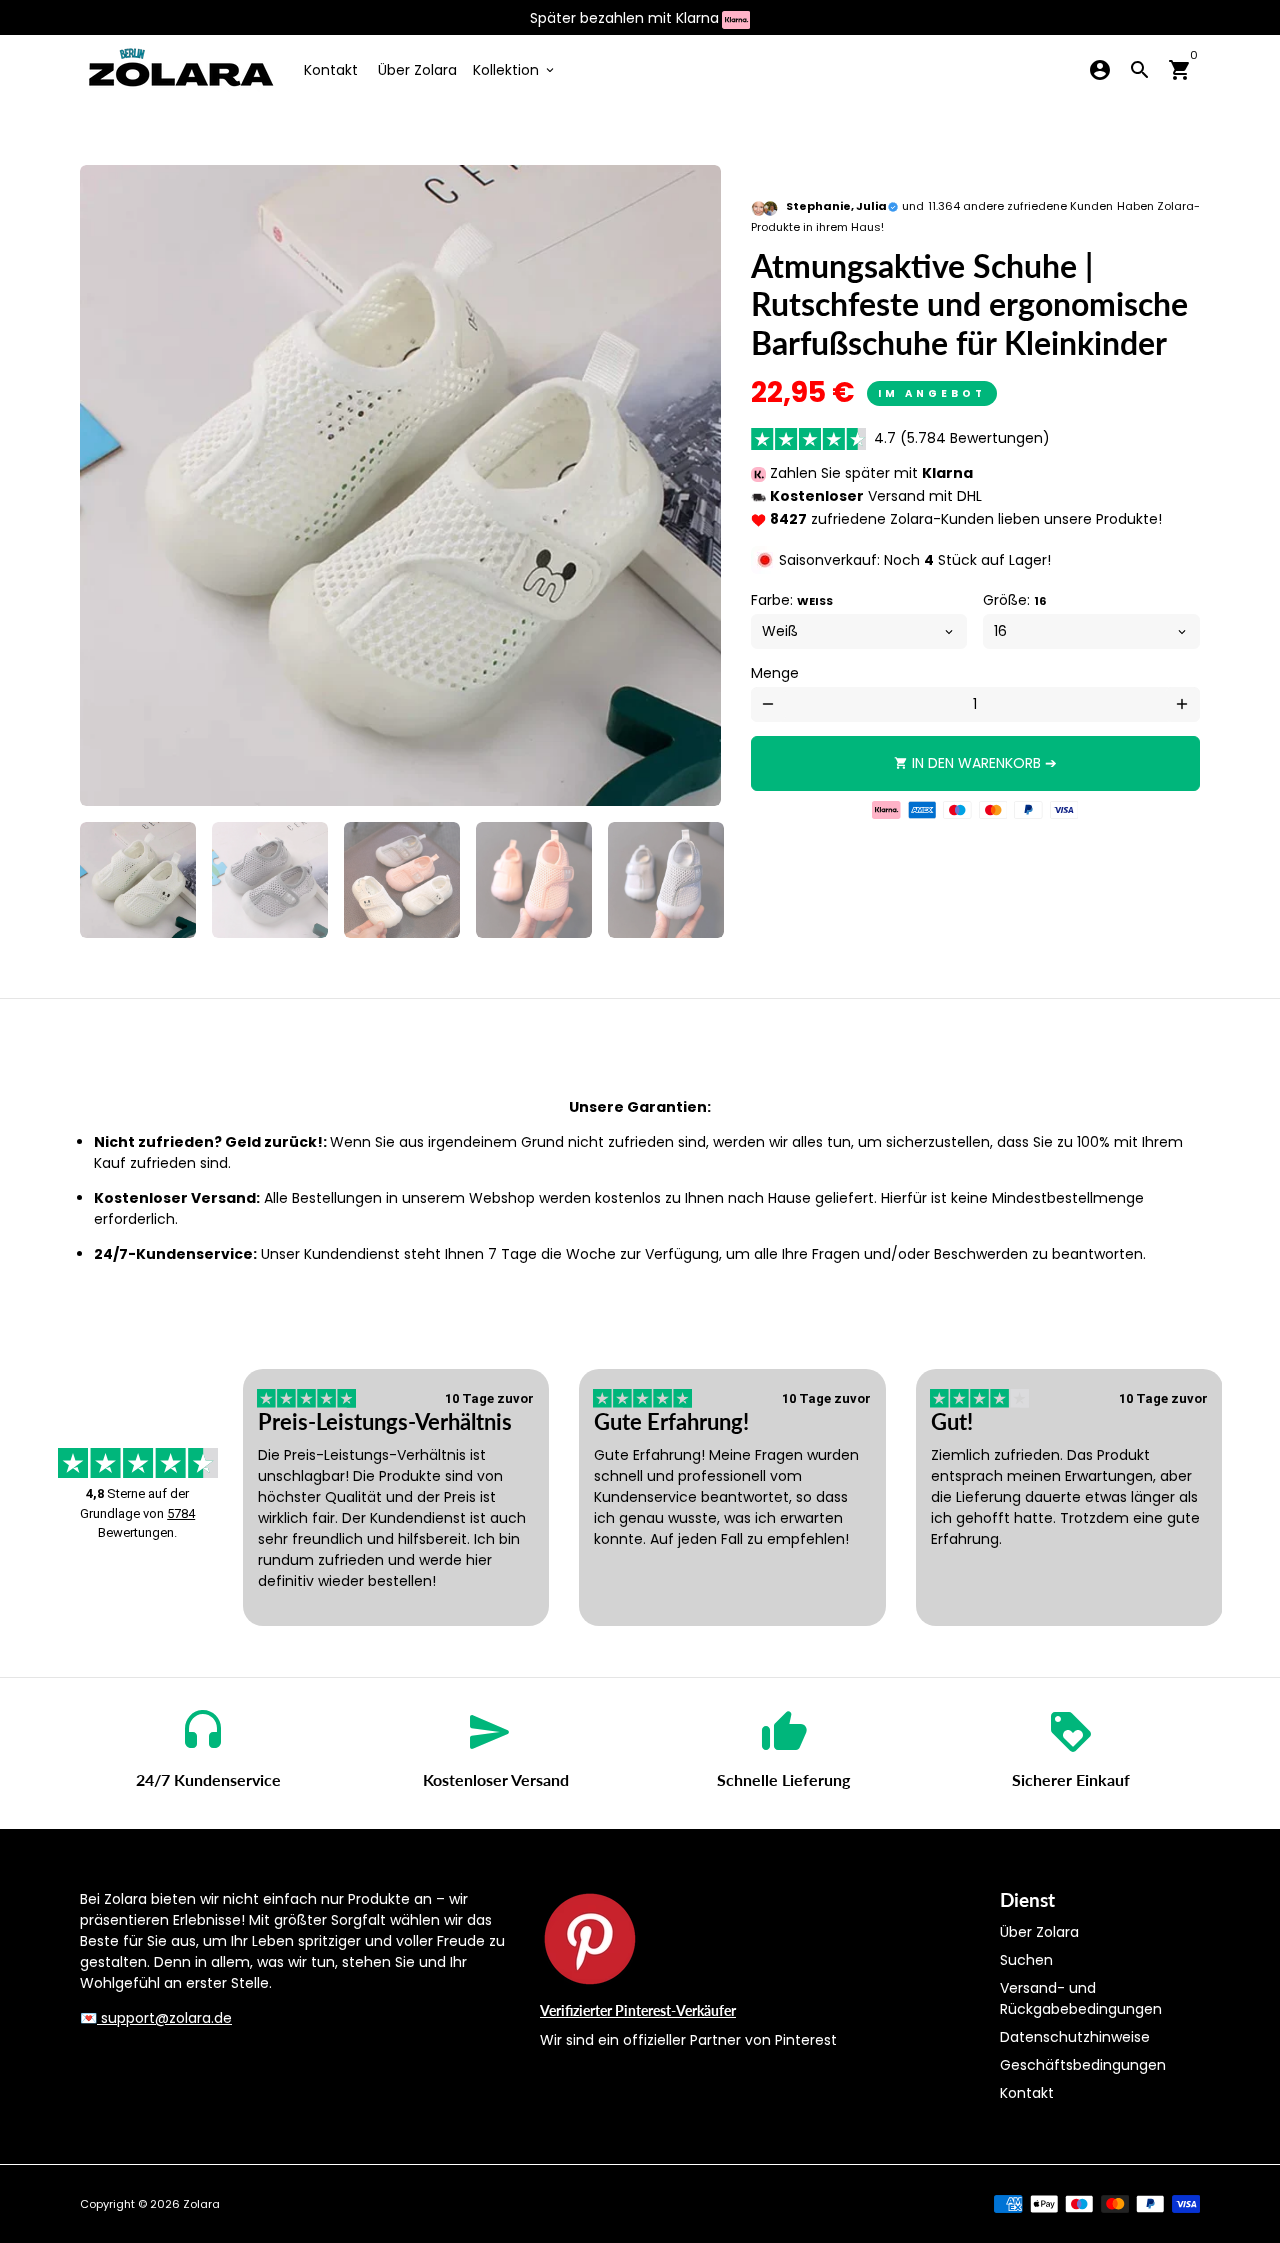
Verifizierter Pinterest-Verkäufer (638, 2010)
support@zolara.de (164, 2018)
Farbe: (792, 600)
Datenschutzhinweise (1075, 2037)
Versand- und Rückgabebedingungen (1081, 1998)
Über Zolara (417, 70)
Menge (775, 673)
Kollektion (515, 70)
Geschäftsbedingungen (1083, 2065)
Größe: (1014, 600)
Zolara (201, 2204)
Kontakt (331, 70)
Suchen (1026, 1960)
